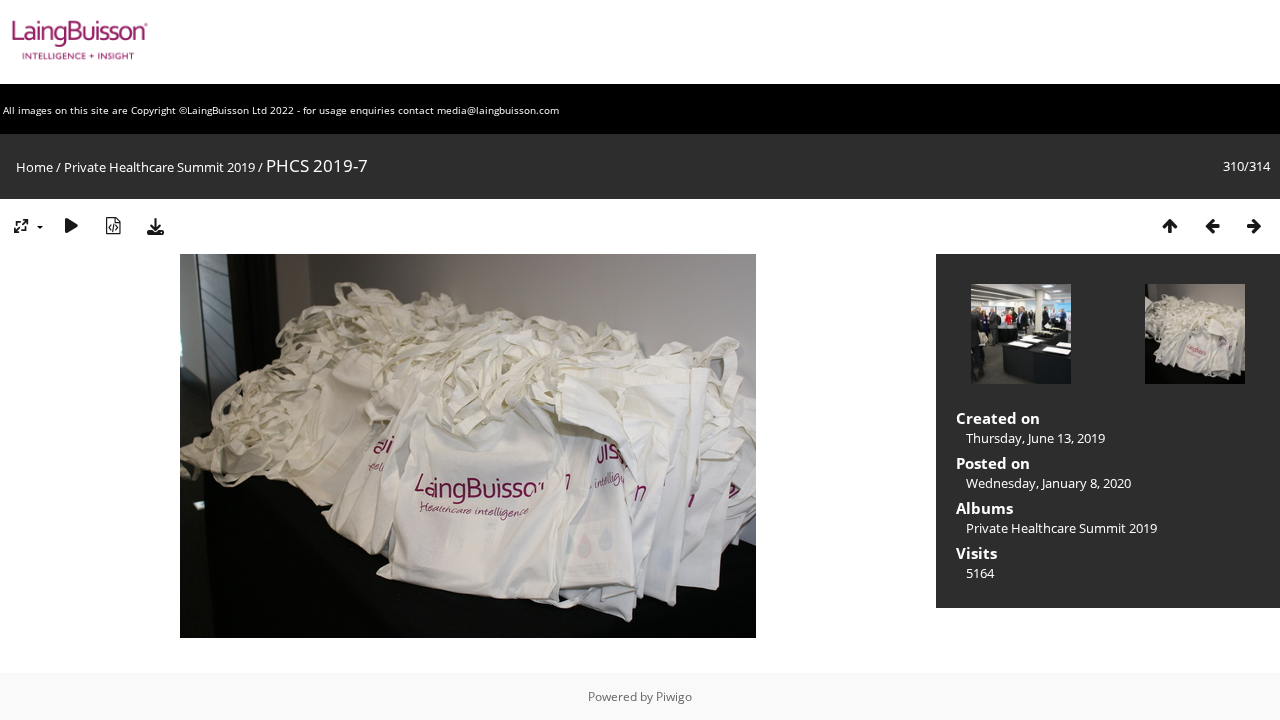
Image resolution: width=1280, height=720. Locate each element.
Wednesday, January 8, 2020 (1048, 483)
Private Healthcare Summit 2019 (159, 167)
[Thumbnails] (1170, 225)
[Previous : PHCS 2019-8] (1212, 225)
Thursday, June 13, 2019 (1035, 438)
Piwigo (674, 696)
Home (34, 167)
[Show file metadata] (113, 225)
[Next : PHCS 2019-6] (1254, 225)
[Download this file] (155, 225)
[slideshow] (71, 225)
